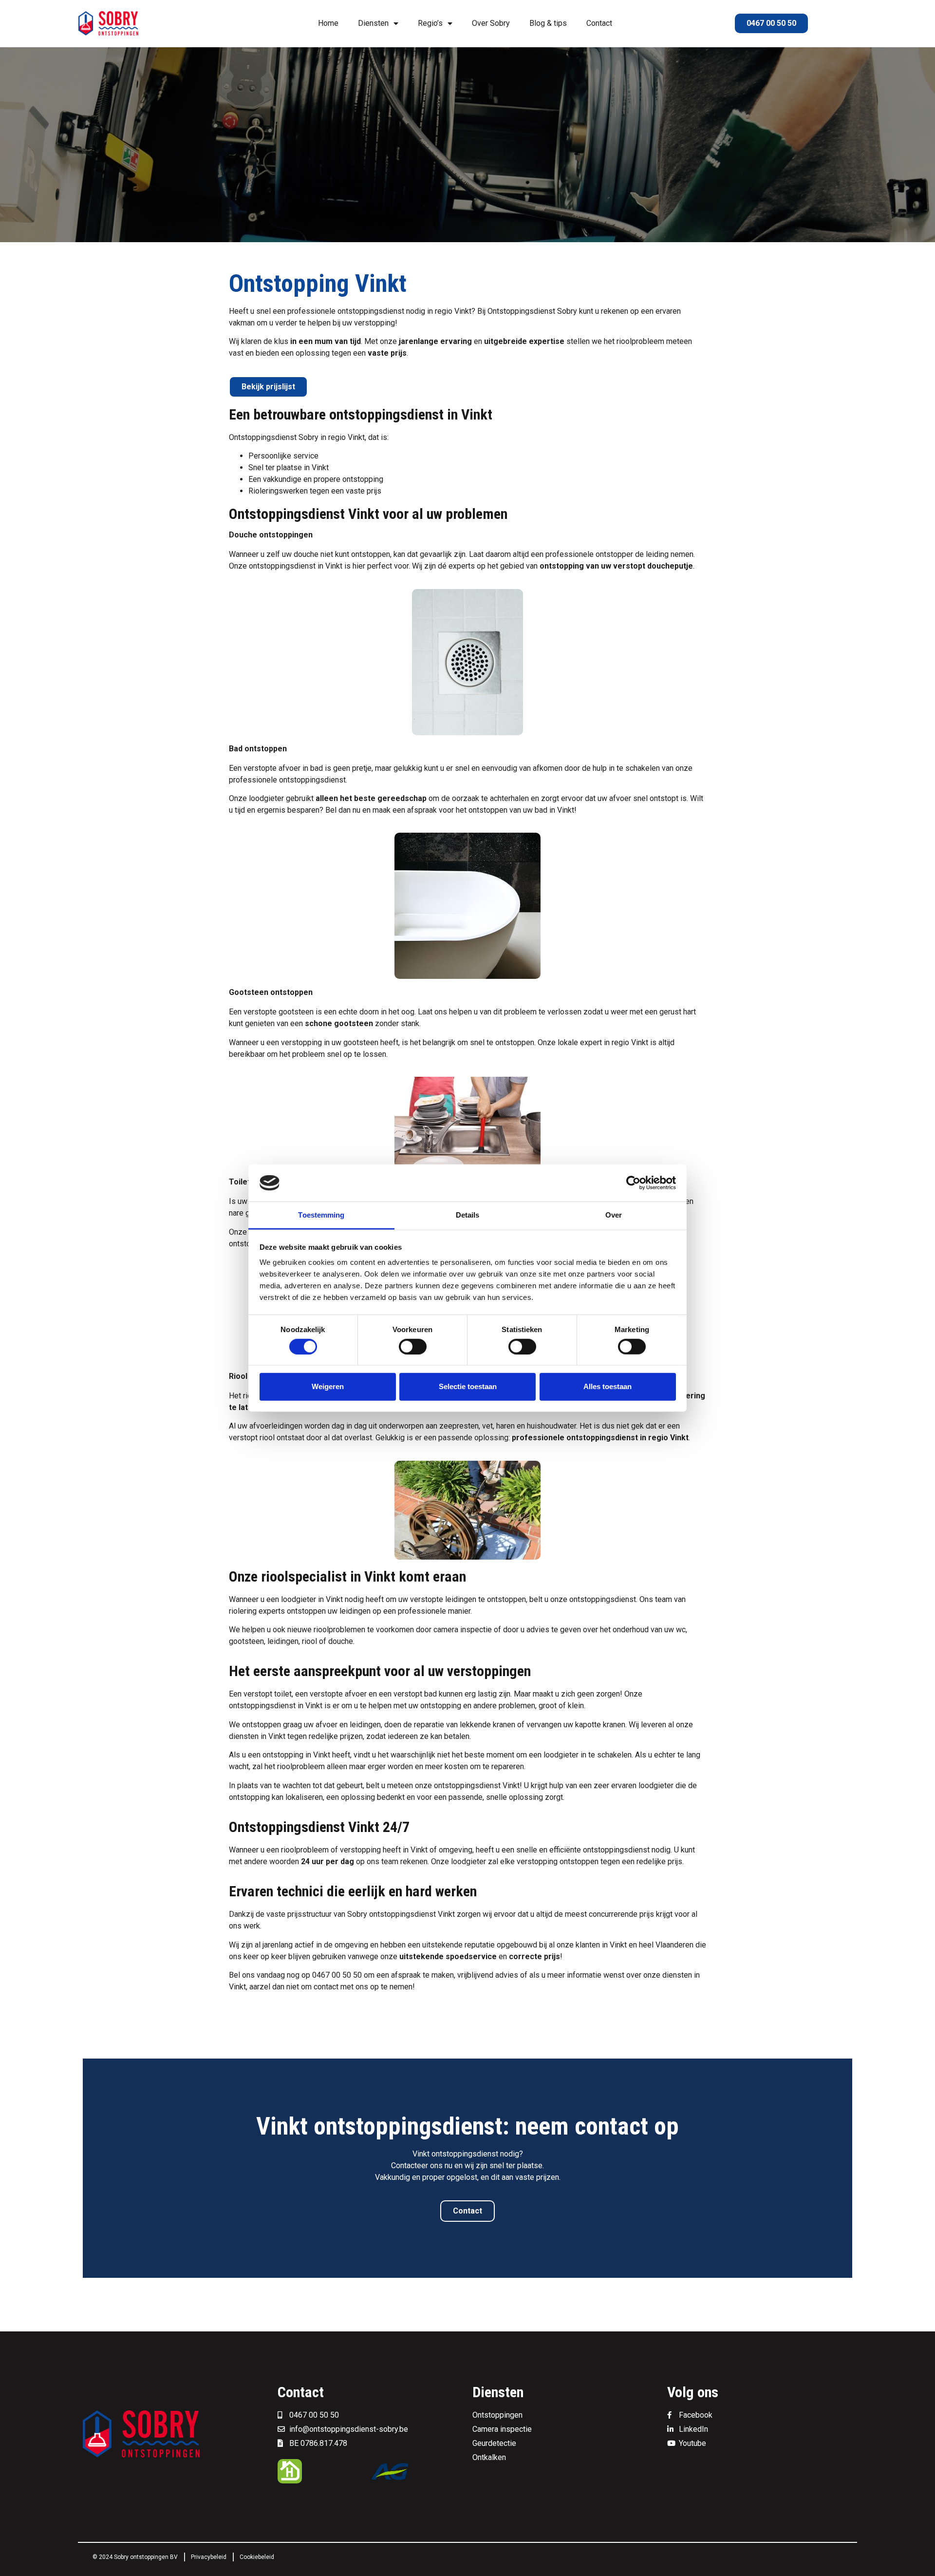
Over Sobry (491, 23)
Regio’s (430, 23)
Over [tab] (614, 1215)
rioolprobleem (640, 341)
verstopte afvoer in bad (283, 768)
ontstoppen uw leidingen (329, 1611)
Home (328, 23)
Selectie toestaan (468, 1386)
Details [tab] (468, 1215)
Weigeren (328, 1386)
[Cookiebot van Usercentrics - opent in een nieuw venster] (633, 1183)
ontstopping (363, 479)
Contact (599, 23)
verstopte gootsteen (279, 1012)
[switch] (413, 1346)
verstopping (360, 1850)
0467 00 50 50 (337, 1975)
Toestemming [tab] (321, 1215)
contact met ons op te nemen (363, 1987)
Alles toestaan (608, 1386)
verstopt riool (252, 1438)
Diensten (373, 23)
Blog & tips (548, 23)
